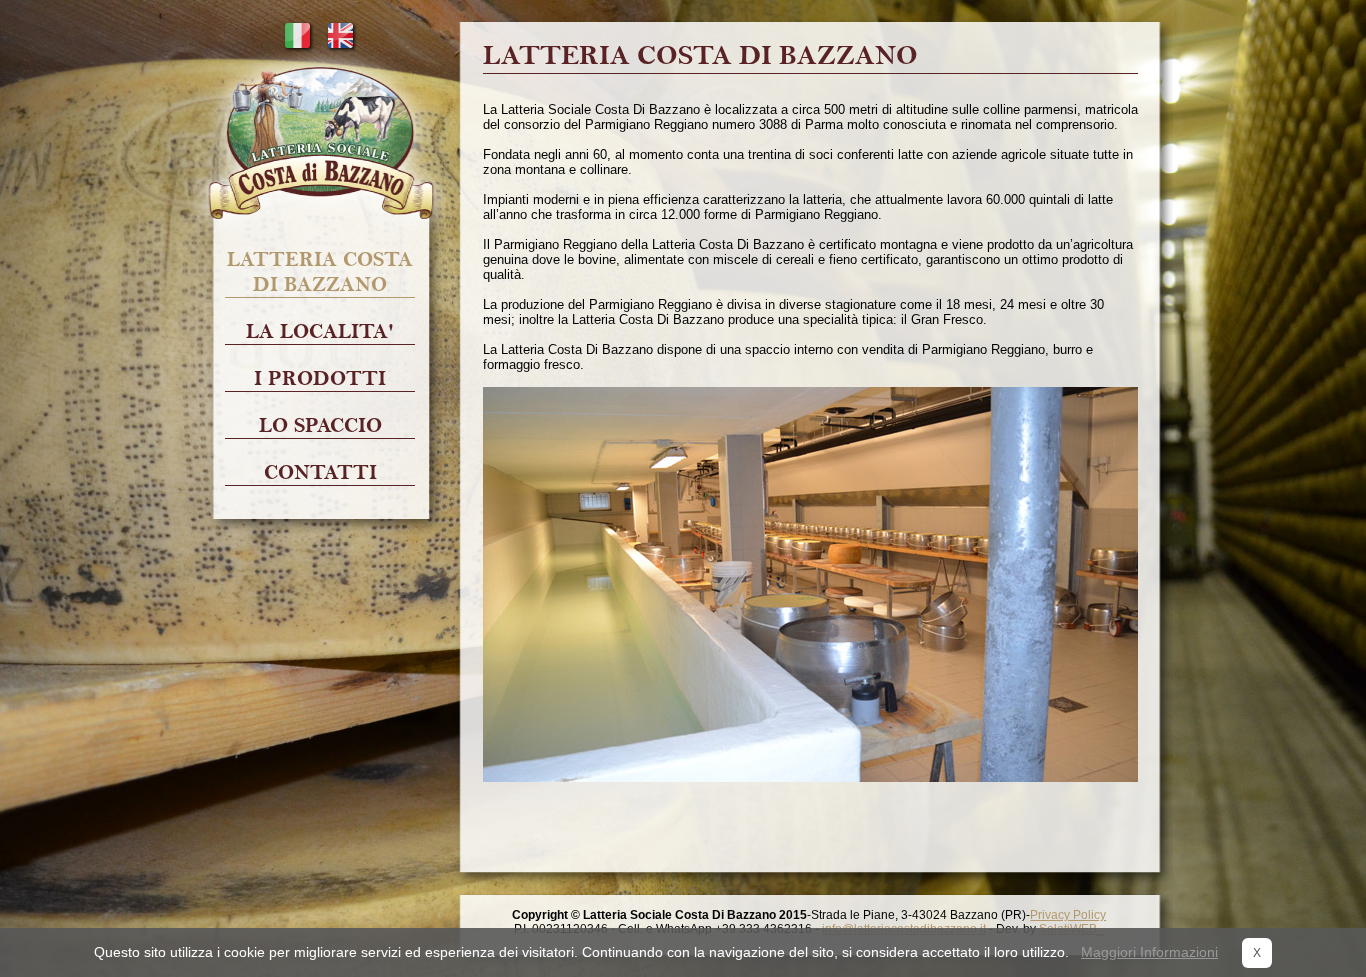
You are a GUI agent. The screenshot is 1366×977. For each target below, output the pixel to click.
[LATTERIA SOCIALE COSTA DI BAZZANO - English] (340, 47)
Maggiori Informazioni (1149, 952)
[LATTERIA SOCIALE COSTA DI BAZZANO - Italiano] (297, 47)
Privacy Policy (1068, 915)
